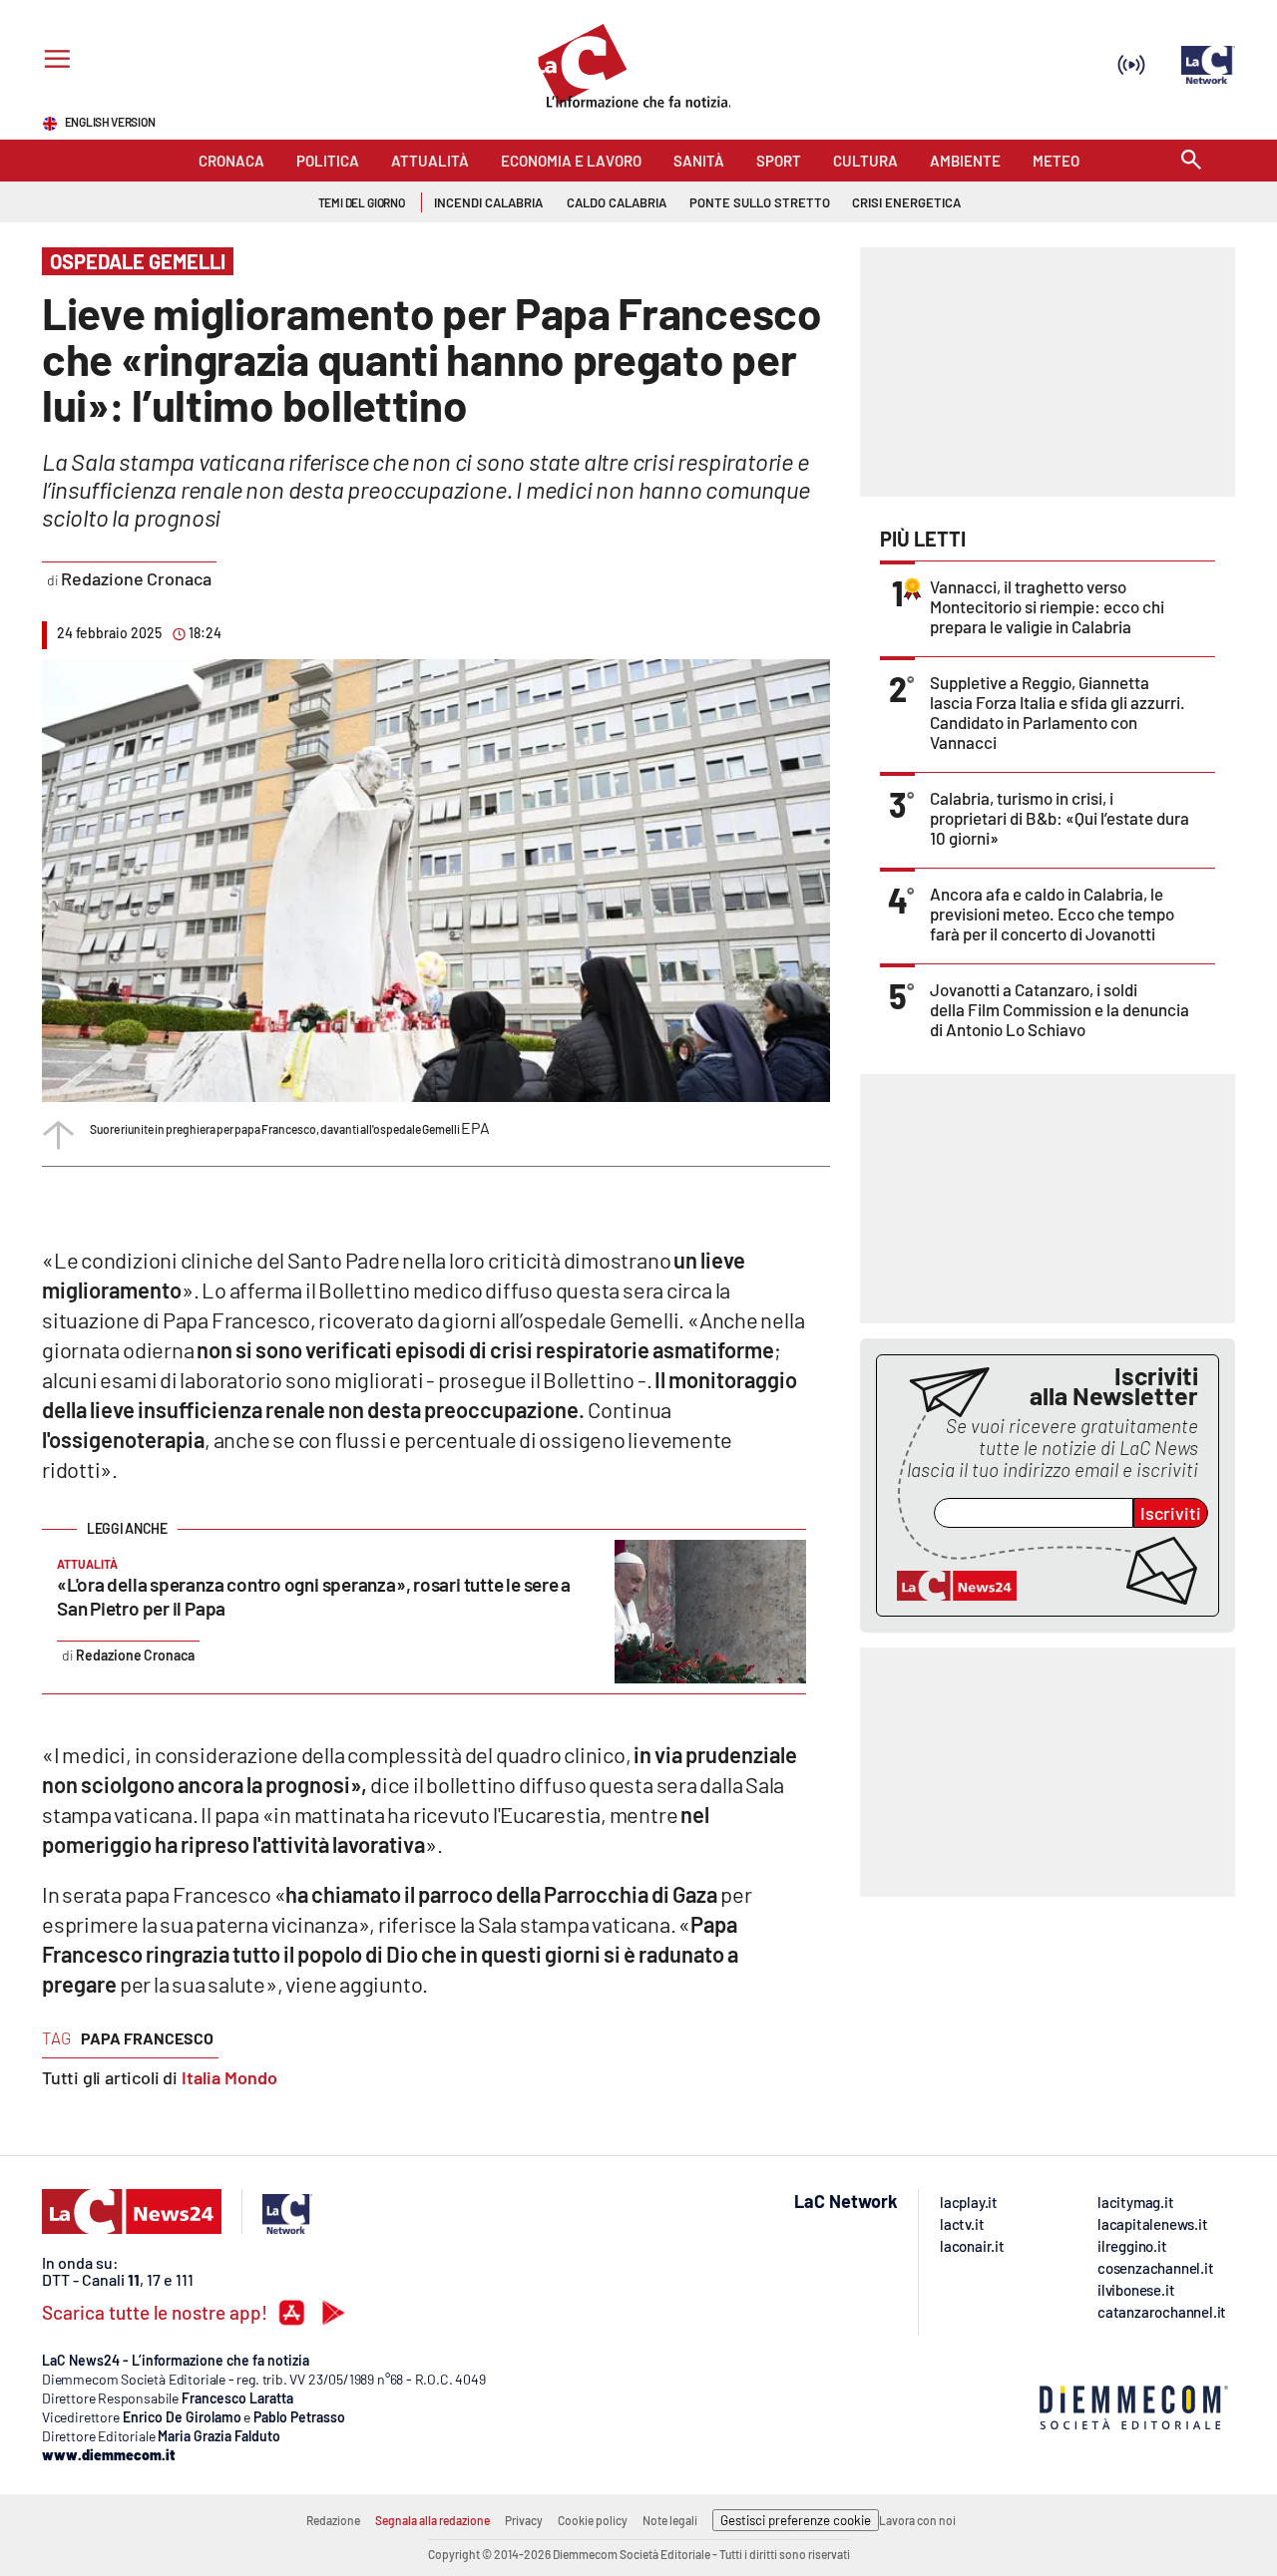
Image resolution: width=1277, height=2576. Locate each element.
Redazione (333, 2520)
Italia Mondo (229, 2077)
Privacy (524, 2520)
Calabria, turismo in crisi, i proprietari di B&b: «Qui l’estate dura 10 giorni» (1060, 818)
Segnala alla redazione (432, 2520)
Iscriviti (1171, 1513)
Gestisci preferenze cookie (796, 2520)
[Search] (1191, 161)
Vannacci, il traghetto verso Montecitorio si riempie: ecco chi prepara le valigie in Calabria (1047, 606)
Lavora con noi (917, 2520)
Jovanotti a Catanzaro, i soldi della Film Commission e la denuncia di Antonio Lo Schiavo (1060, 1009)
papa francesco (147, 2038)
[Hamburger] (53, 61)
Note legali (670, 2520)
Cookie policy (593, 2520)
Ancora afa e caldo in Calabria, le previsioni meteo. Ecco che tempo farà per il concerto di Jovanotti (1052, 914)
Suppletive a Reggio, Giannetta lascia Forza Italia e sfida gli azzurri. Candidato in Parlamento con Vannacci (1058, 712)
